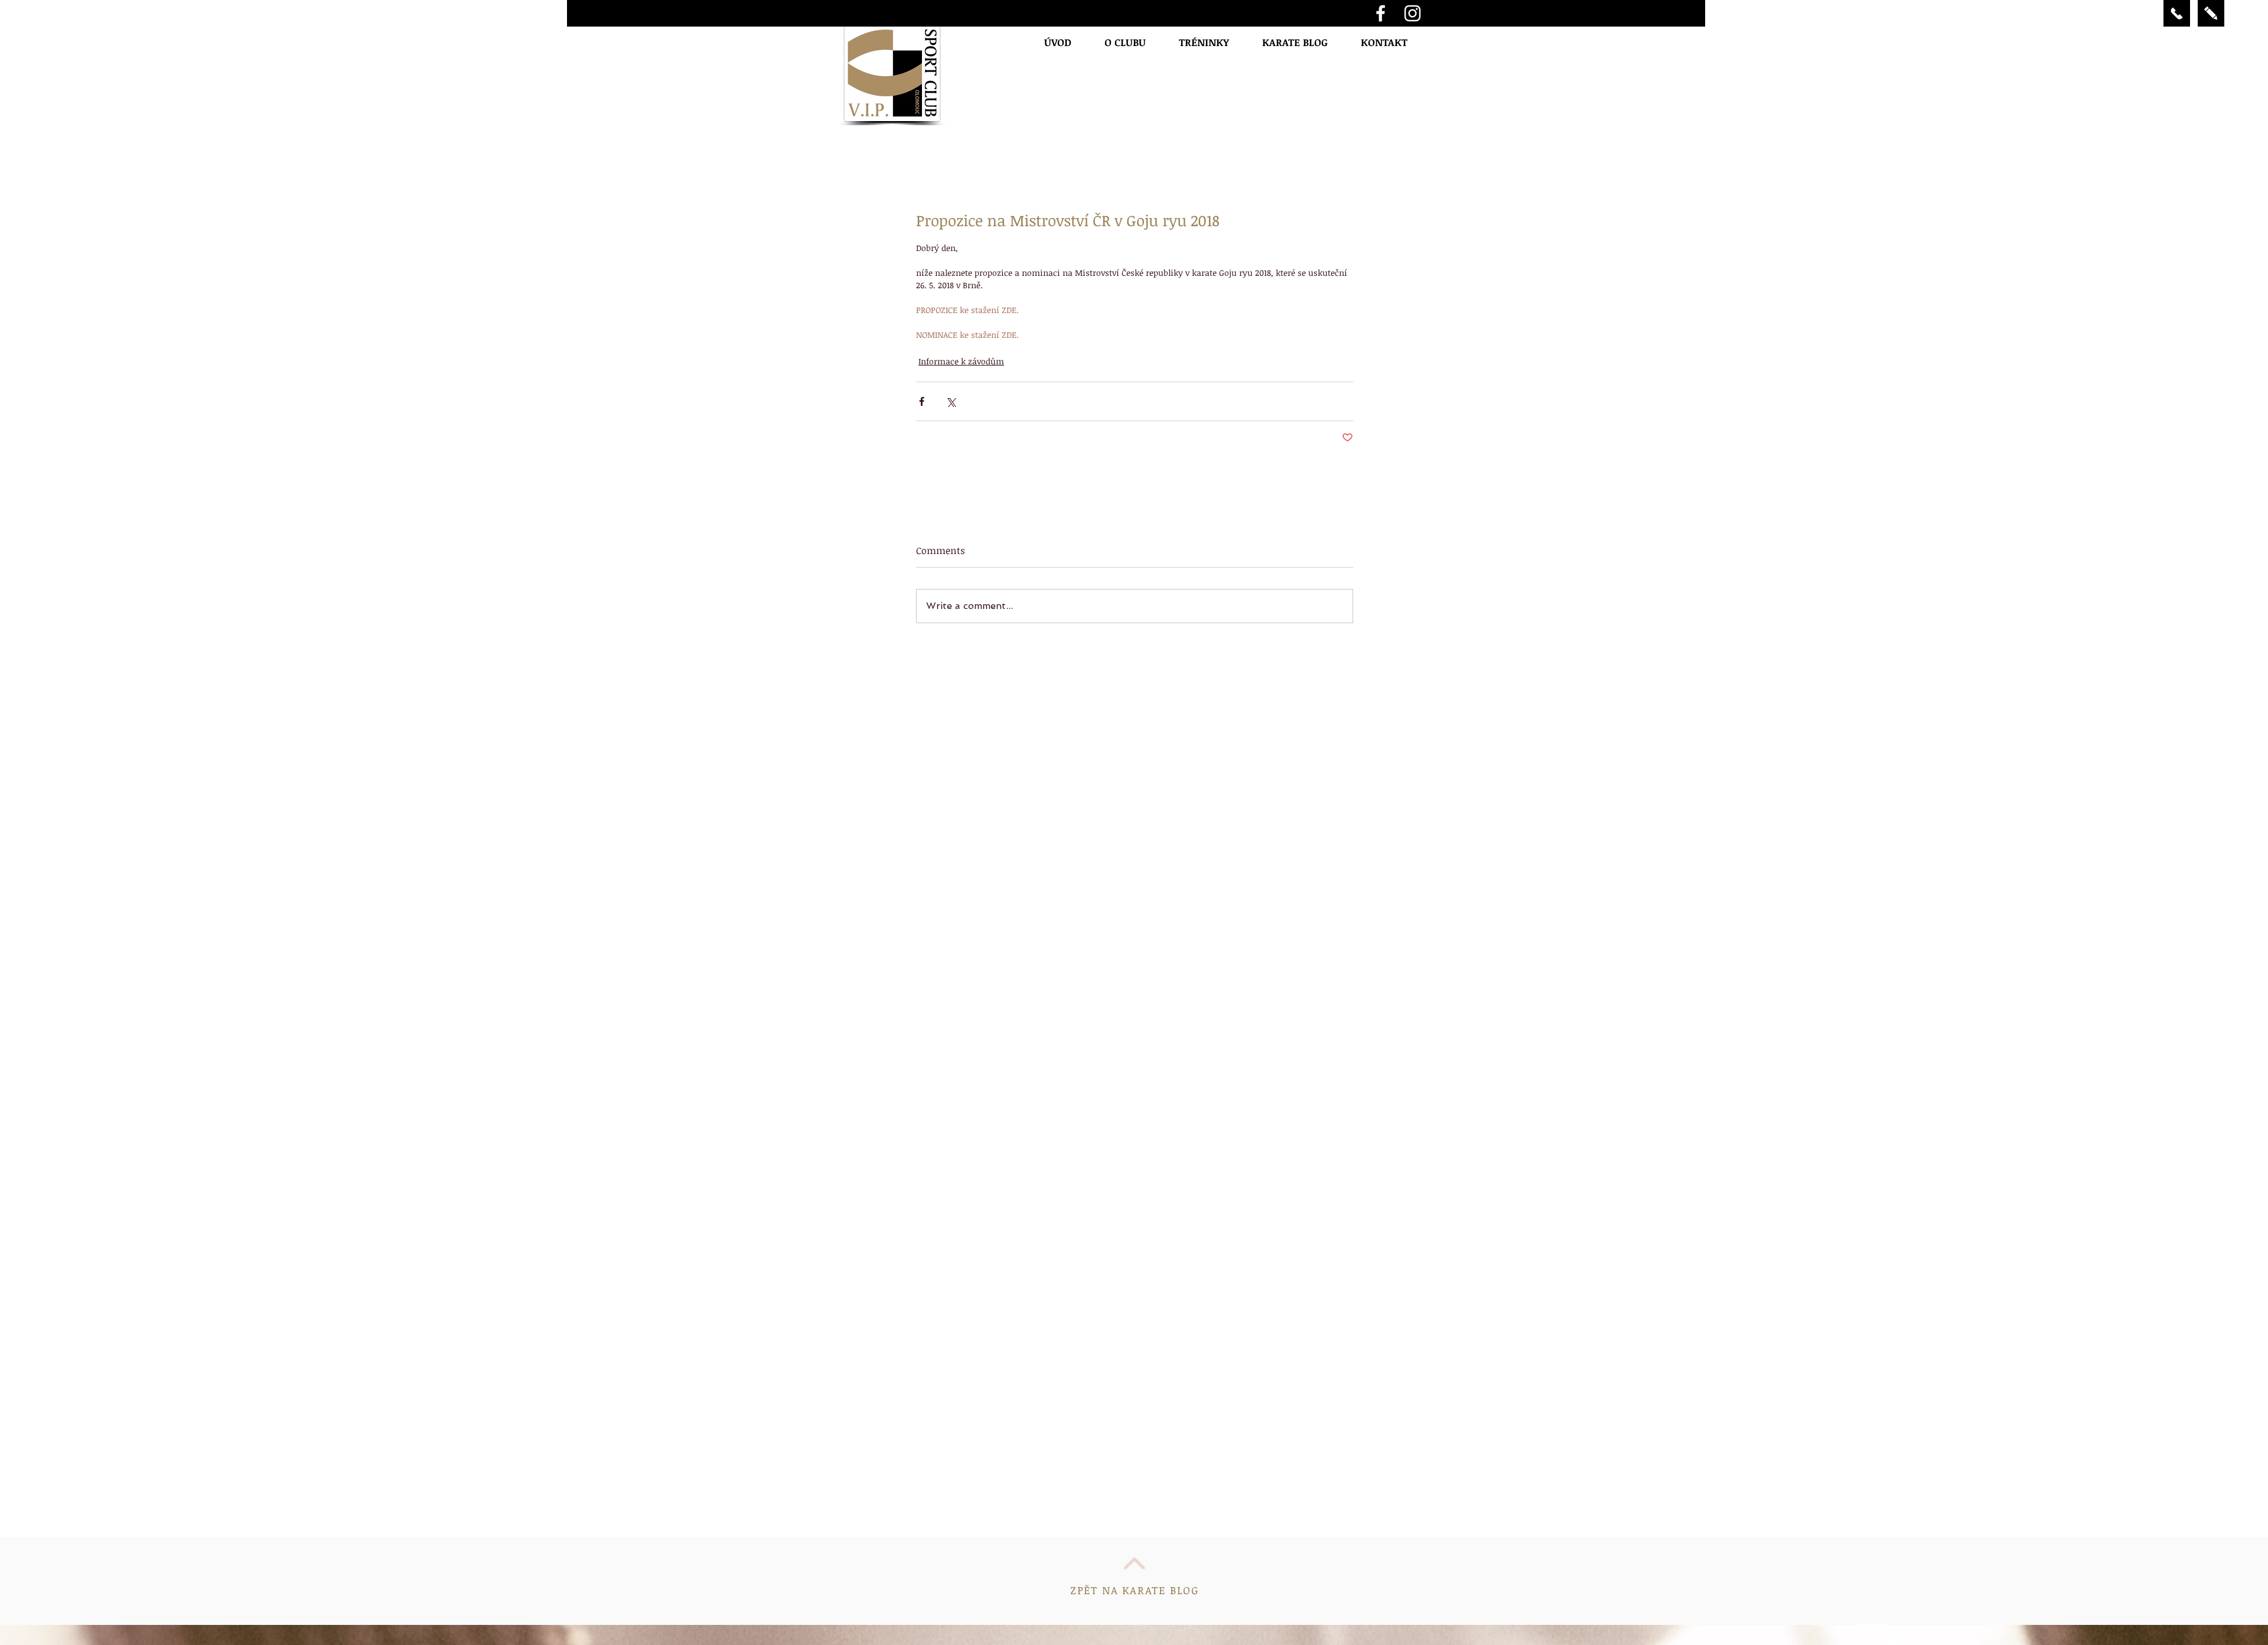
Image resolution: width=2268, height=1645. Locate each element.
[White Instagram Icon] (1412, 13)
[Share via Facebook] (922, 401)
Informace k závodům (961, 361)
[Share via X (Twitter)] (951, 401)
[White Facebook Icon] (1381, 13)
